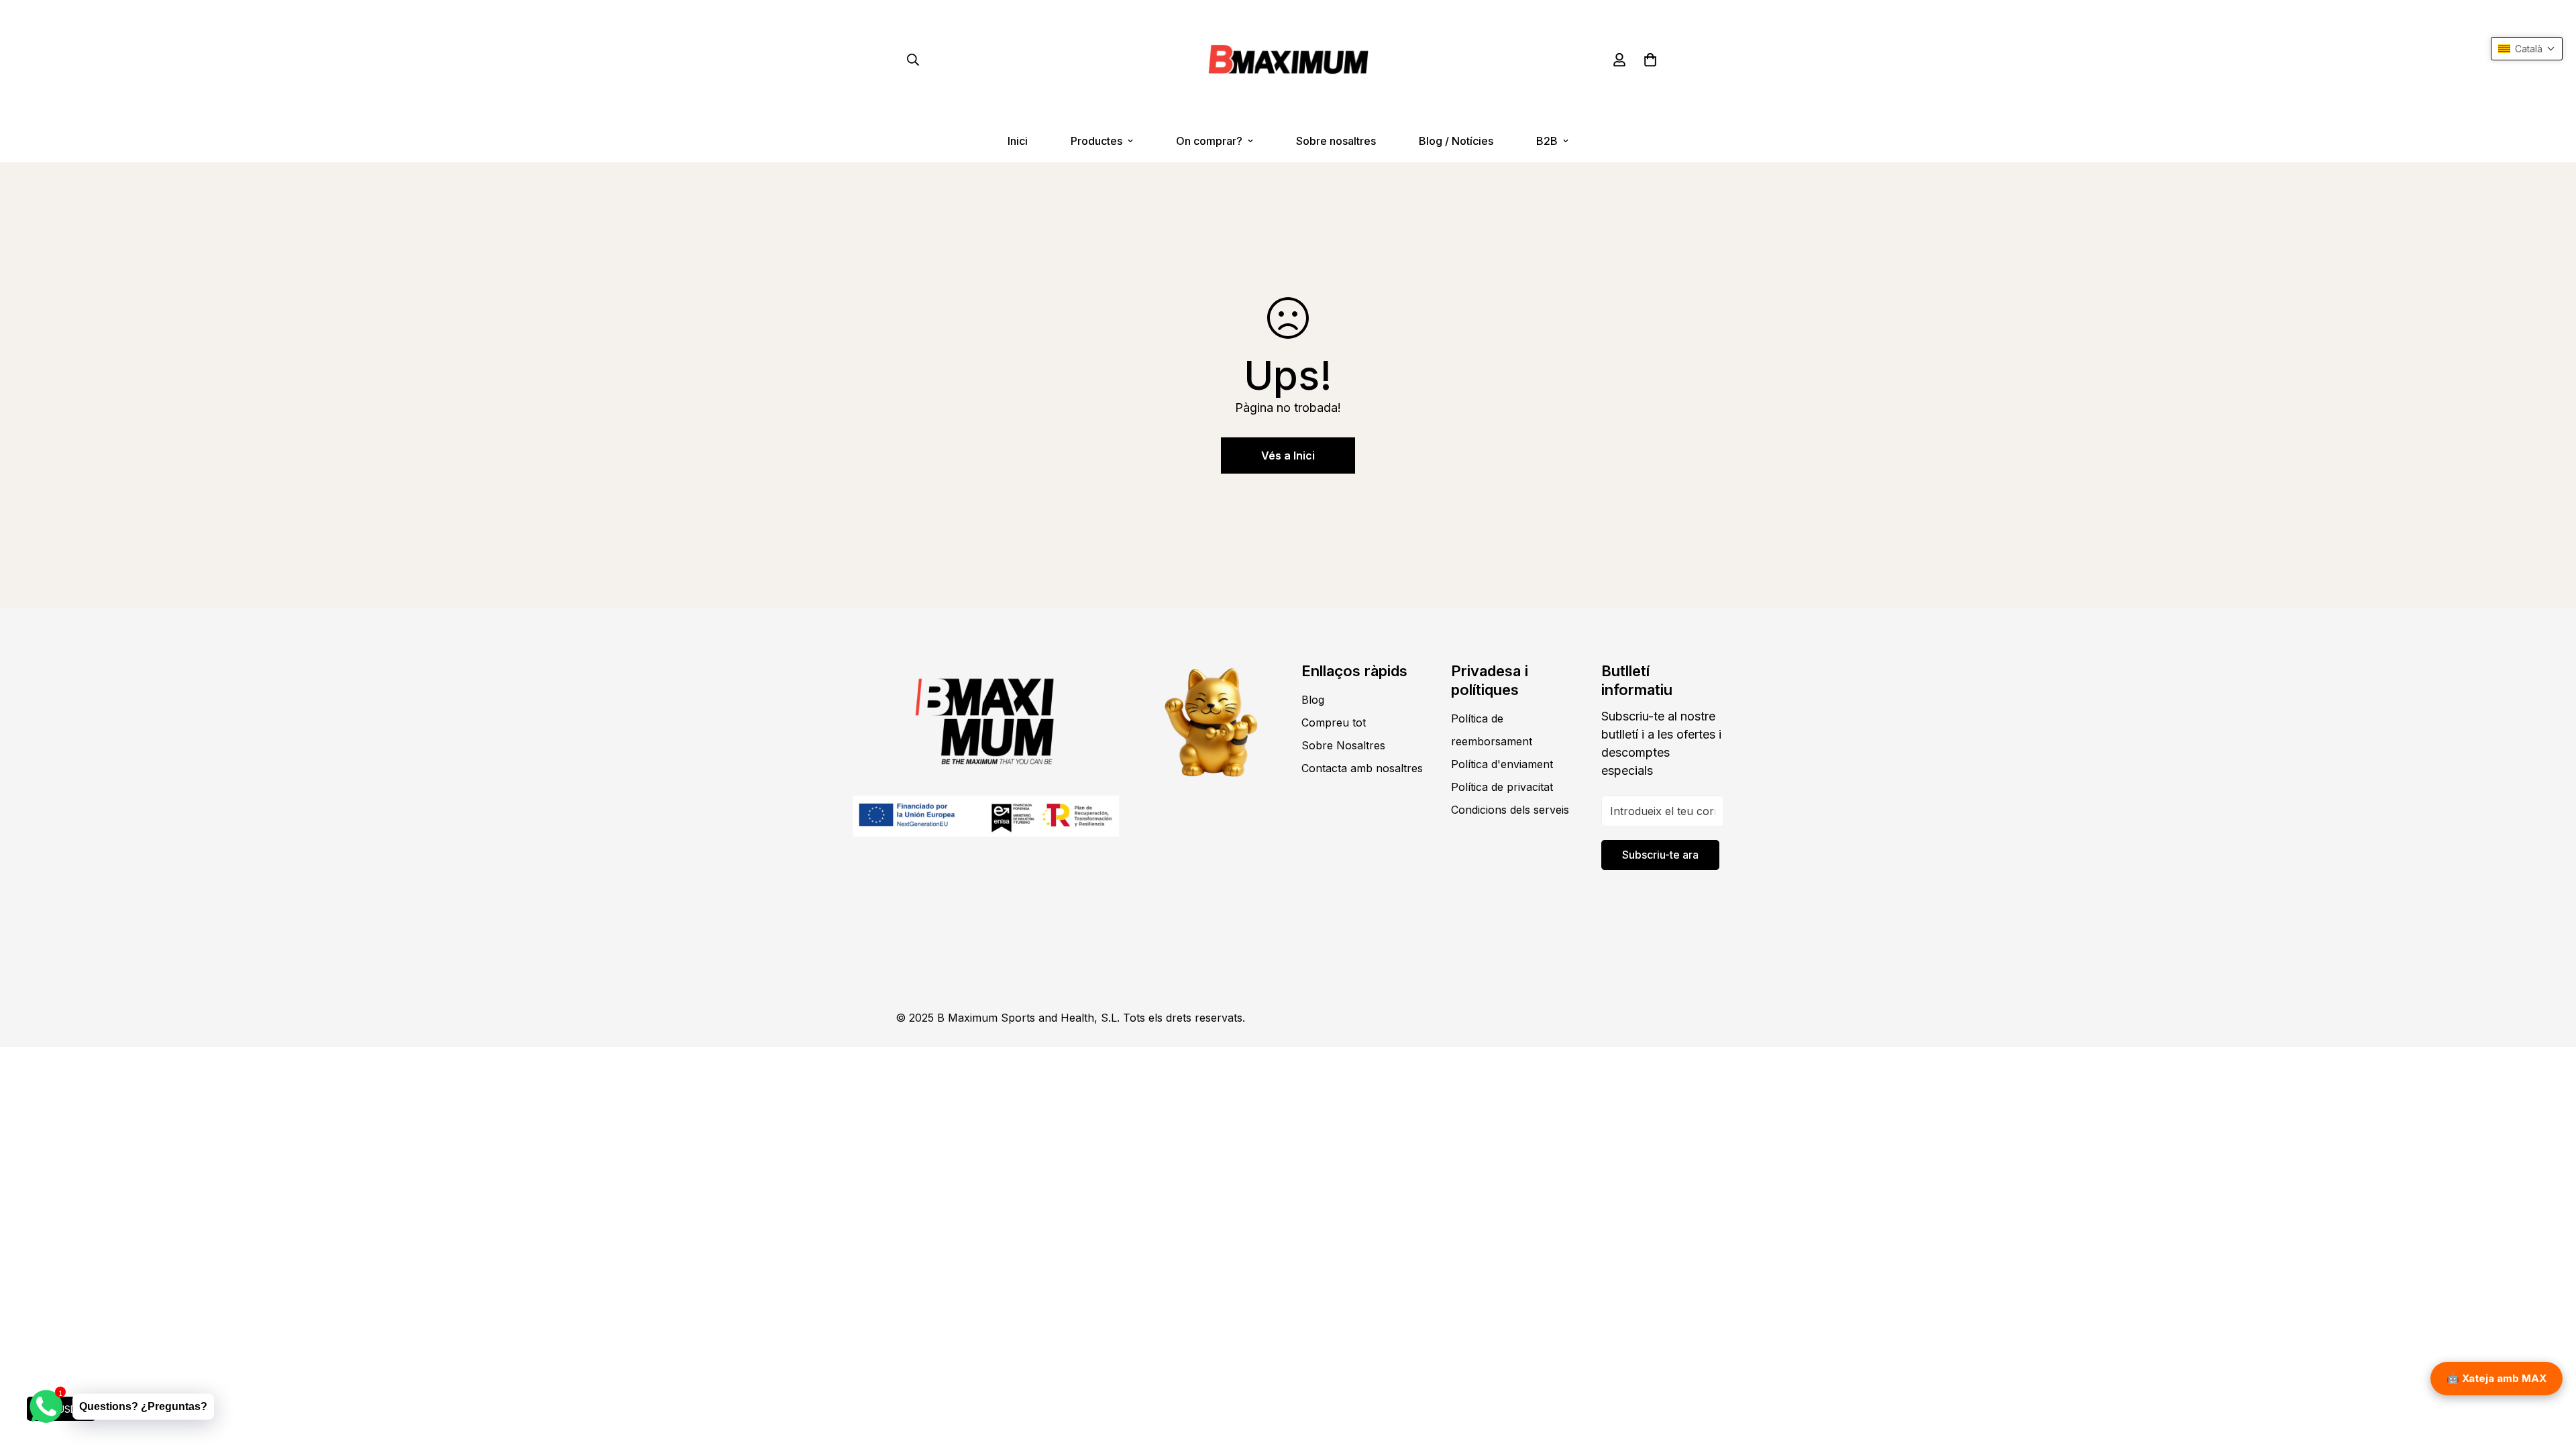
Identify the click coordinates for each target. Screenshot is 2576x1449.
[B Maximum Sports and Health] (1288, 60)
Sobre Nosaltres (1343, 745)
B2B (1547, 141)
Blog (1313, 700)
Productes (1096, 141)
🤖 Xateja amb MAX (2497, 1378)
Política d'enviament (1502, 764)
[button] (1650, 60)
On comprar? (1209, 141)
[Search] (913, 60)
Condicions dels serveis (1510, 810)
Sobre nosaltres (1336, 141)
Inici (1018, 141)
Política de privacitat (1502, 787)
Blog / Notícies (1456, 141)
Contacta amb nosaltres (1362, 768)
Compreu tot (1334, 722)
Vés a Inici (1288, 455)
